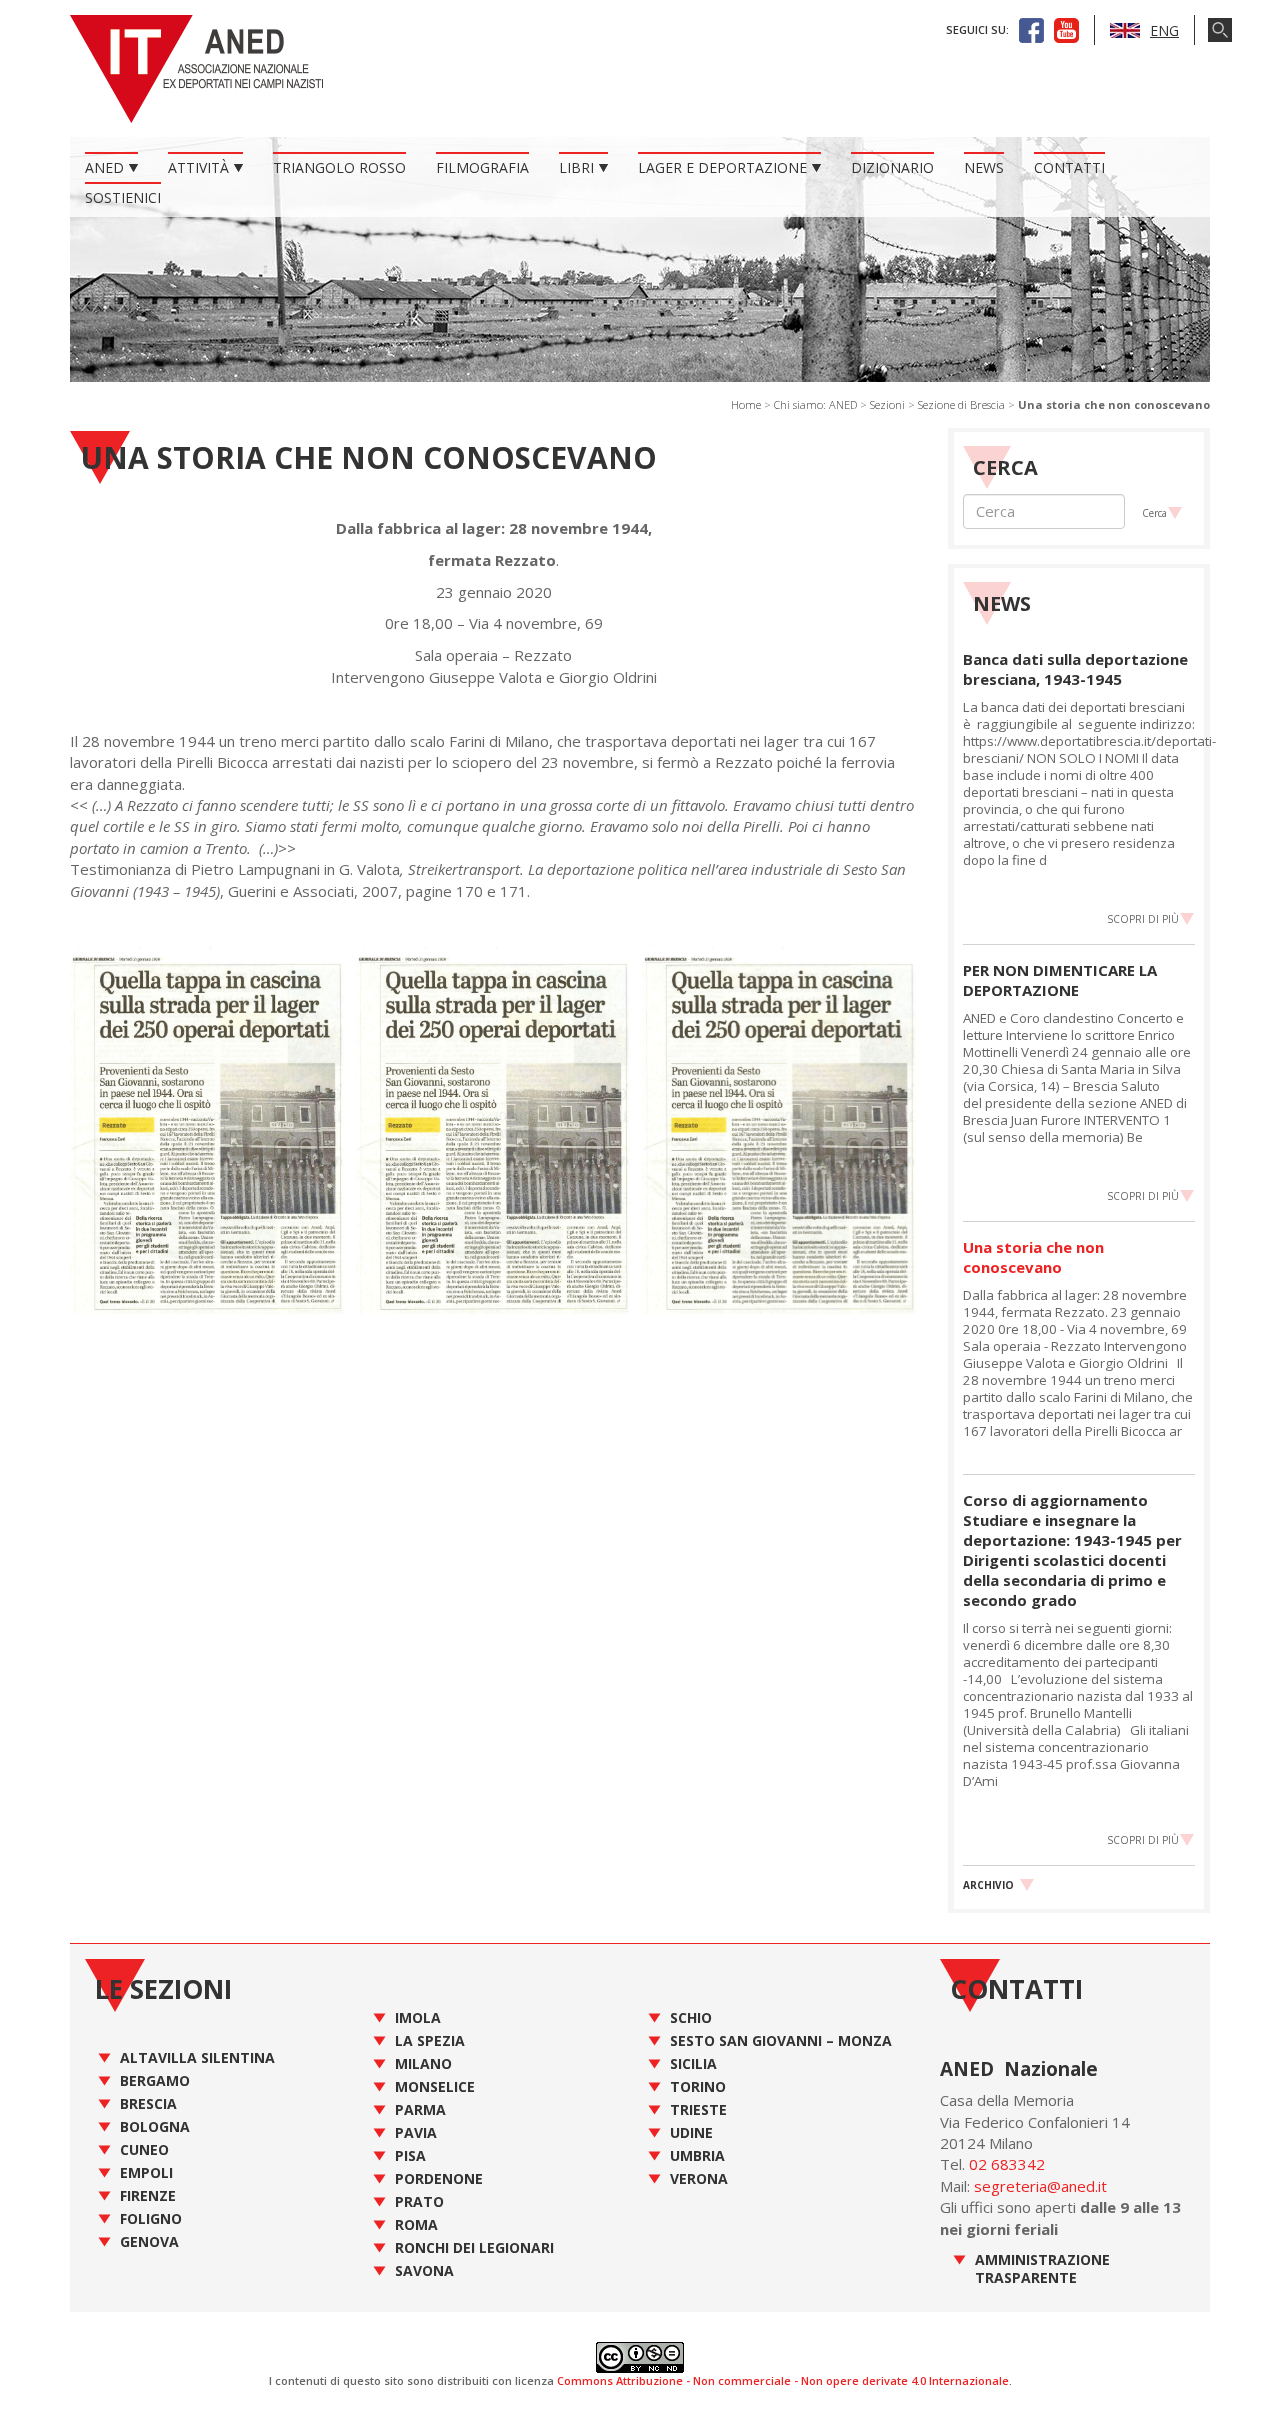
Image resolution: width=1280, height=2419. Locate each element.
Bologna (155, 2126)
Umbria (697, 2155)
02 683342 (1007, 2164)
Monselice (435, 2086)
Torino (698, 2086)
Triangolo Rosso (339, 167)
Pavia (416, 2132)
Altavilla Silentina (197, 2057)
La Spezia (430, 2040)
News (984, 167)
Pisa (410, 2155)
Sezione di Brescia (961, 404)
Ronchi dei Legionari (474, 2247)
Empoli (146, 2172)
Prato (419, 2201)
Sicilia (693, 2063)
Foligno (151, 2218)
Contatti (1069, 167)
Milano (423, 2063)
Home (746, 404)
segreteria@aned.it (1040, 2186)
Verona (699, 2178)
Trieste (698, 2109)
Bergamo (155, 2080)
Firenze (148, 2195)
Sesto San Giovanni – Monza (781, 2040)
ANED (104, 167)
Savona (424, 2270)
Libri (576, 167)
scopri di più (1143, 919)
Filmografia (482, 167)
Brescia (148, 2103)
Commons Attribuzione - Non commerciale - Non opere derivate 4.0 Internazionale (783, 2380)
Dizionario (892, 167)
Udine (691, 2132)
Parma (420, 2109)
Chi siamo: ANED (815, 404)
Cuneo (144, 2149)
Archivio (988, 1885)
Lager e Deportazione (722, 167)
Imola (418, 2017)
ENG (1164, 30)
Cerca (1154, 513)
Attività (198, 167)
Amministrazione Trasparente (1042, 2268)
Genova (149, 2241)
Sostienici (123, 197)
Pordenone (439, 2178)
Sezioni (887, 404)
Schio (691, 2017)
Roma (416, 2224)
